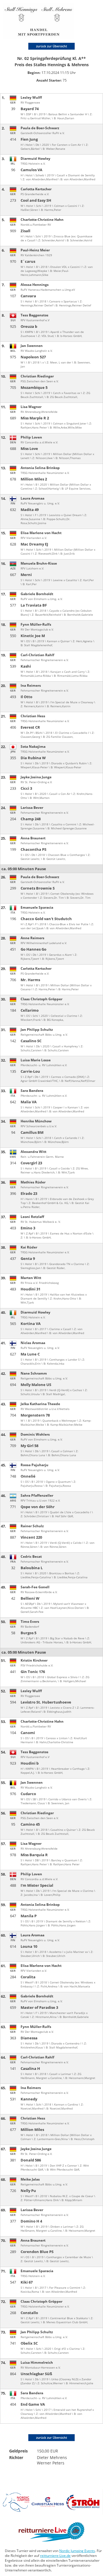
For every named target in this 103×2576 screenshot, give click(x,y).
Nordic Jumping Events (77, 2551)
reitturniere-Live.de (55, 2556)
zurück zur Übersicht (51, 46)
